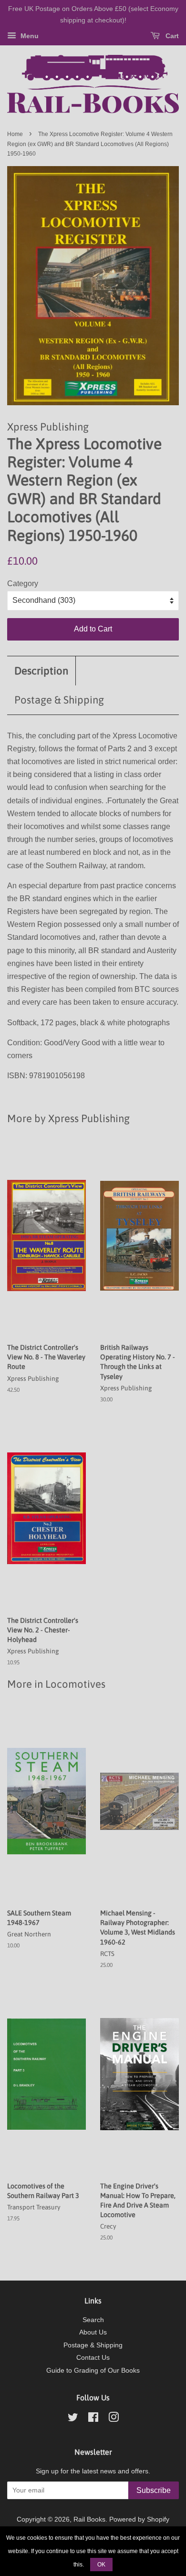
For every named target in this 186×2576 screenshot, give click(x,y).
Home (15, 134)
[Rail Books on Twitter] (73, 2419)
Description (41, 671)
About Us (93, 2332)
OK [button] (101, 2565)
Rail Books (89, 2519)
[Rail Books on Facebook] (93, 2419)
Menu (29, 36)
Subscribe (154, 2490)
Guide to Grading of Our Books (93, 2371)
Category (23, 584)
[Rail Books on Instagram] (114, 2419)
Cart (171, 36)
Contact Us (93, 2358)
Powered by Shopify (139, 2519)
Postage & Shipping (59, 700)
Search (93, 2320)
